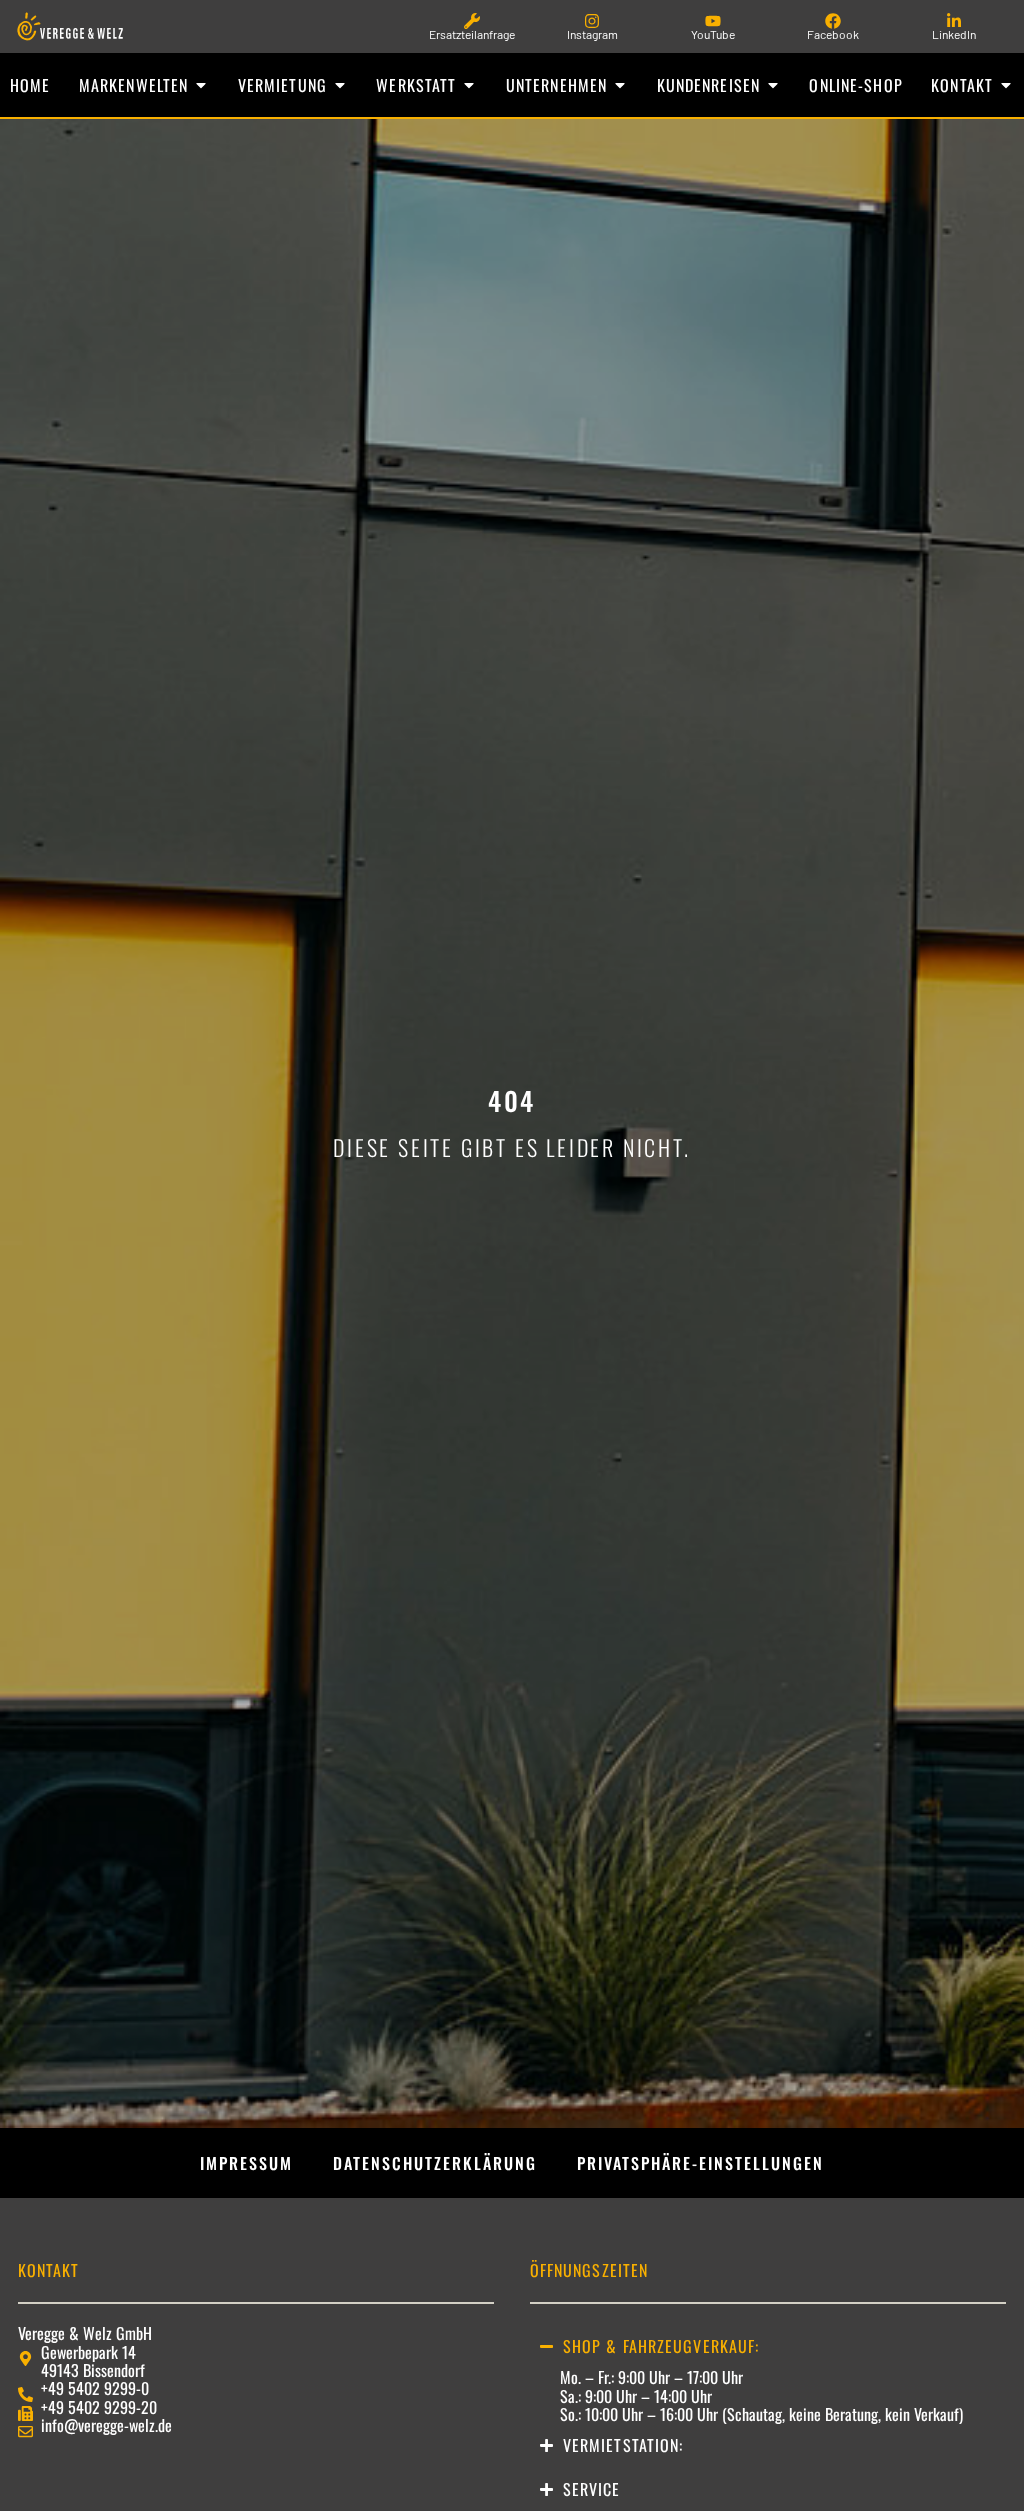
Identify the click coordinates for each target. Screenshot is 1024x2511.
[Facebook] (833, 21)
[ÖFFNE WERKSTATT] (469, 85)
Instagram (592, 34)
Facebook (833, 34)
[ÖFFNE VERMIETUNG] (340, 85)
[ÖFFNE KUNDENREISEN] (773, 85)
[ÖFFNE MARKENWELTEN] (201, 85)
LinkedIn (954, 34)
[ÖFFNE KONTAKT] (1006, 85)
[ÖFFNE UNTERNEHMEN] (620, 85)
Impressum (246, 2163)
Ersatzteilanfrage (472, 34)
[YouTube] (713, 21)
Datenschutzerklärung (435, 2163)
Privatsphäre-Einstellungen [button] (700, 2163)
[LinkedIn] (954, 21)
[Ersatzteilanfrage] (472, 21)
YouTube (713, 34)
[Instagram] (592, 21)
